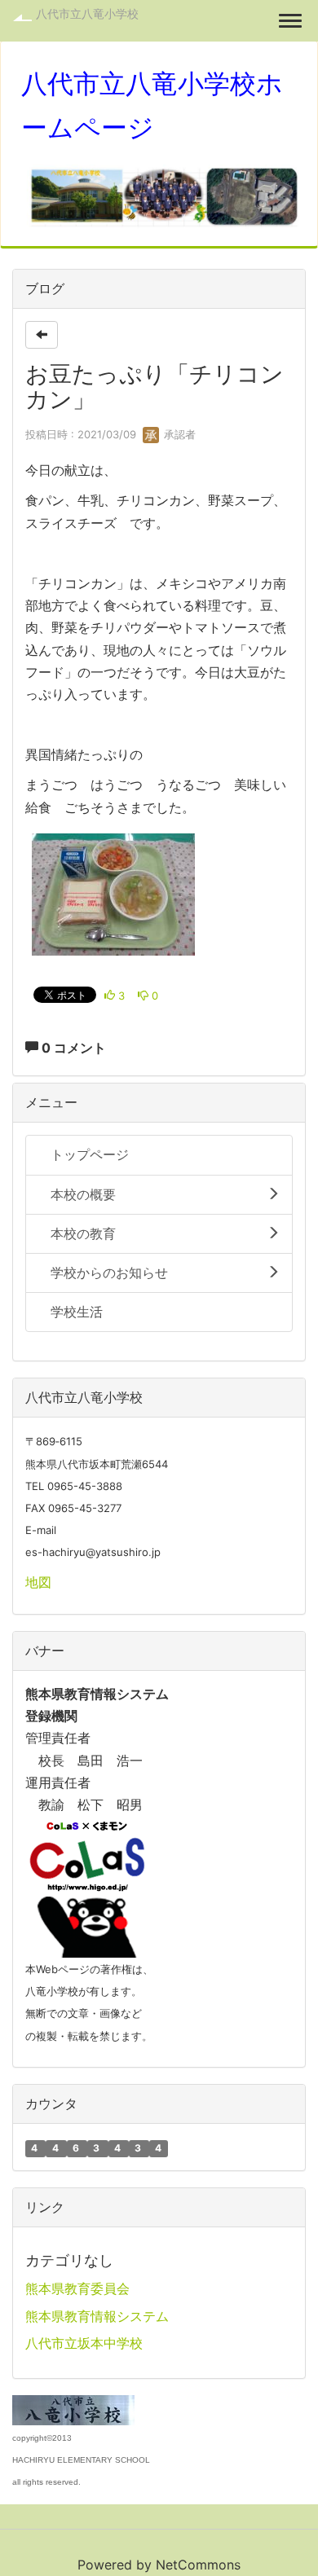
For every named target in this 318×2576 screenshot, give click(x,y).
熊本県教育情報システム (97, 2316)
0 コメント (72, 1048)
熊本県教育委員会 (77, 2288)
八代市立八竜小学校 (87, 13)
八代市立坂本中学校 (84, 2343)
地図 (38, 1582)
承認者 (178, 434)
